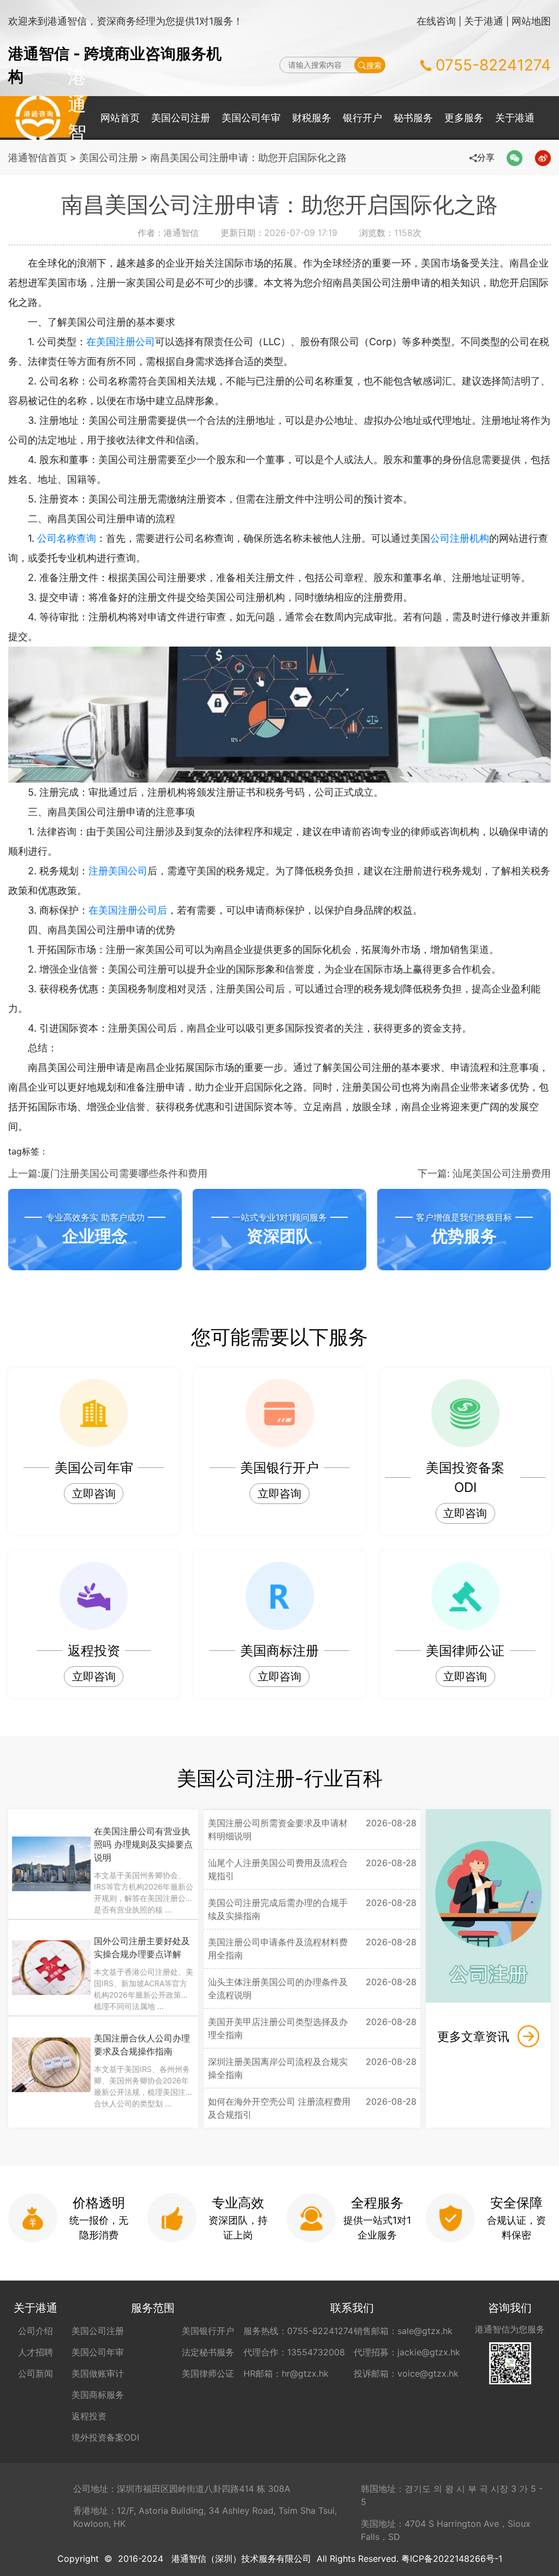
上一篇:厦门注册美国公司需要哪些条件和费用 (108, 1173)
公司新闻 (35, 2373)
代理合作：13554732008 (294, 2352)
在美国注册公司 (121, 342)
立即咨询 (94, 1494)
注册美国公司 (118, 871)
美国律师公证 (208, 2373)
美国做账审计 (98, 2373)
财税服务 (312, 118)
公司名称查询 (67, 538)
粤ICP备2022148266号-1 (452, 2559)
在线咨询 (436, 21)
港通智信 (38, 118)
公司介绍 (35, 2331)
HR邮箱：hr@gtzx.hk (286, 2373)
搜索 (374, 65)
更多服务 (464, 118)
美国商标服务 (98, 2395)
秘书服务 (413, 118)
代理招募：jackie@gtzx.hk (407, 2352)
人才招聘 (35, 2352)
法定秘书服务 (208, 2352)
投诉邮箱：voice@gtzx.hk (406, 2373)
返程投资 (89, 2416)
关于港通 (484, 21)
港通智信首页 (38, 158)
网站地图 (531, 21)
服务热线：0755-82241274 (298, 2331)
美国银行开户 (208, 2331)
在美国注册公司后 (128, 910)
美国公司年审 (251, 118)
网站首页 (120, 118)
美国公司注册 (181, 118)
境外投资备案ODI (105, 2437)
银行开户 (362, 118)
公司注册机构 (460, 538)
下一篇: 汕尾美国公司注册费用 (484, 1173)
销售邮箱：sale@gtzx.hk (403, 2331)
